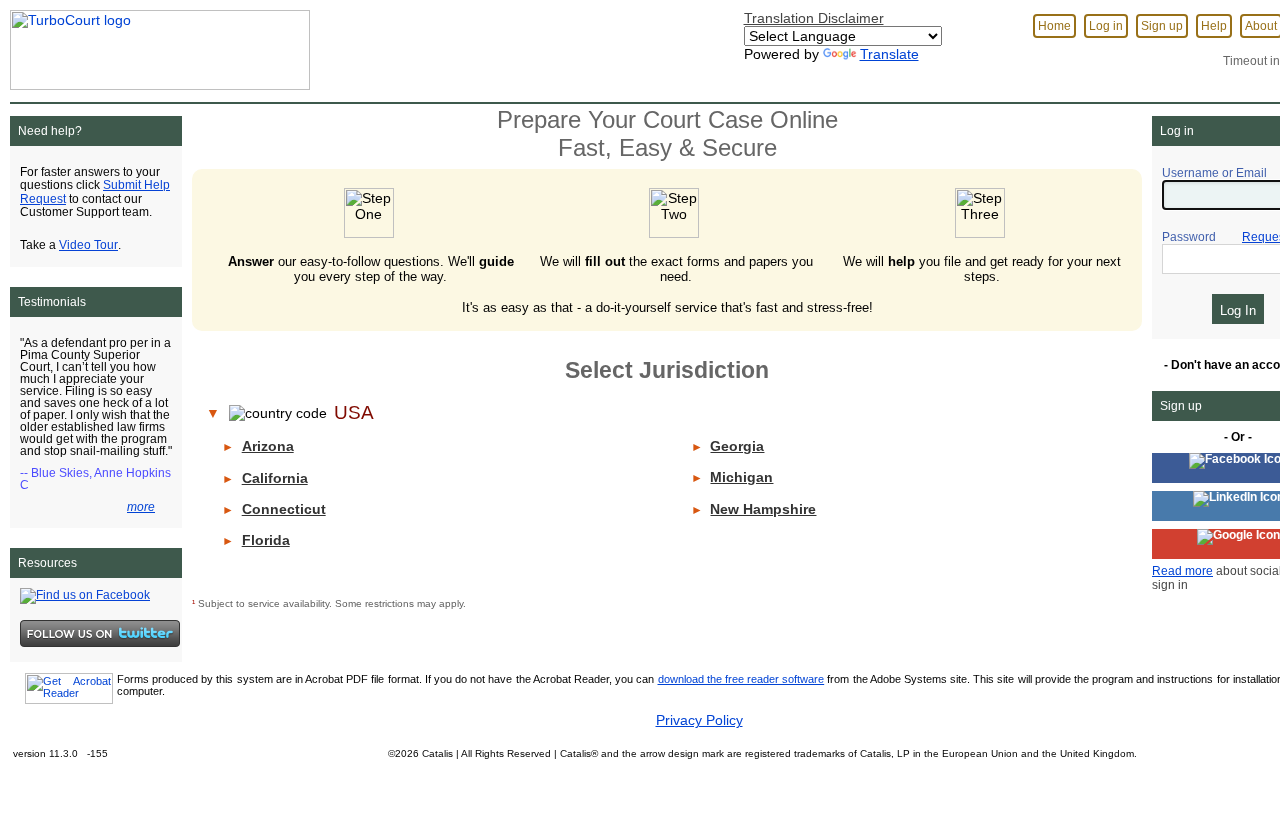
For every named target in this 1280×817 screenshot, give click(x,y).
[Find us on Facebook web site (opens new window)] (85, 595)
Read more (1182, 571)
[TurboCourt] (155, 44)
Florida (266, 540)
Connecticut (284, 509)
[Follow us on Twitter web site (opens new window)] (100, 633)
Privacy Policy (699, 720)
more (141, 507)
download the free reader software (741, 679)
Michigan (741, 477)
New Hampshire (763, 509)
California (275, 478)
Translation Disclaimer (814, 18)
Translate (889, 54)
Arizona (268, 446)
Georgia (737, 446)
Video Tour (88, 245)
